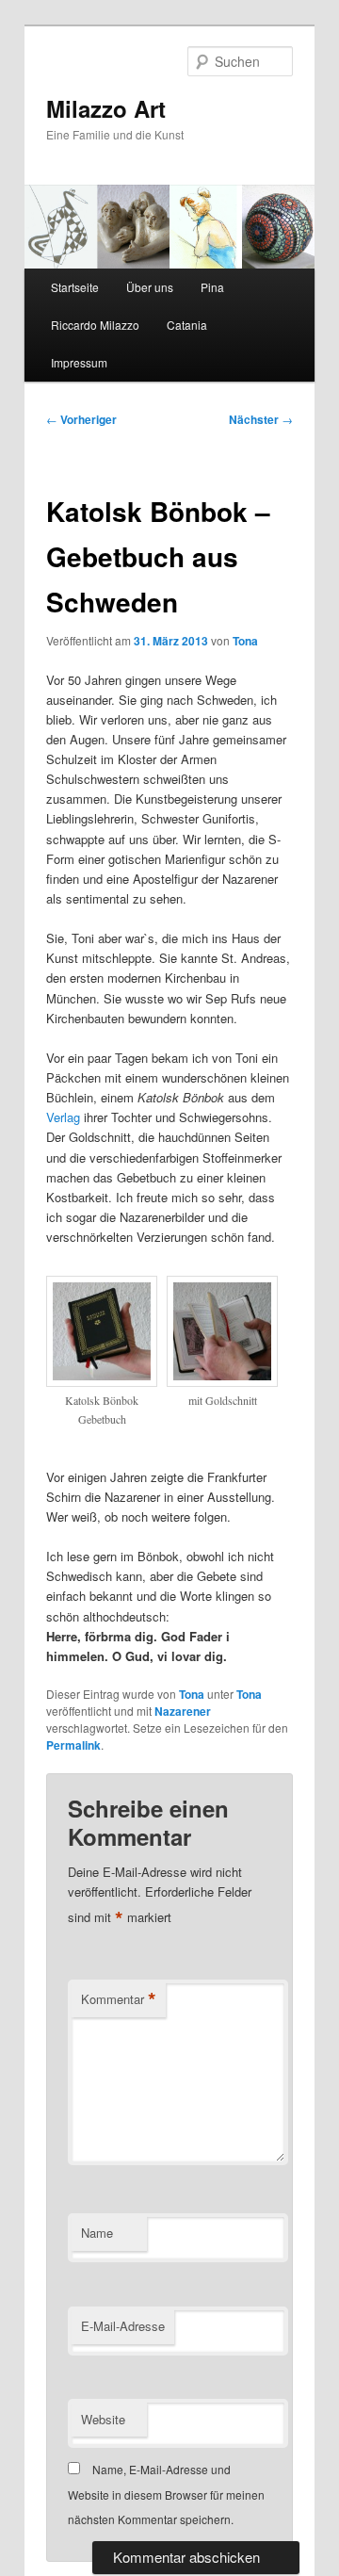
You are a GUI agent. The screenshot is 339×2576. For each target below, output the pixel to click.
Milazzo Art (106, 108)
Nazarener (183, 1711)
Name (97, 2233)
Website (103, 2419)
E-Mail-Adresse (123, 2326)
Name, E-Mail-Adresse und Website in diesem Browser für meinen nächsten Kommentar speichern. (166, 2494)
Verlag (65, 1117)
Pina (212, 287)
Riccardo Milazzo (95, 325)
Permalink (73, 1745)
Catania (187, 325)
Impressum (79, 362)
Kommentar (119, 1999)
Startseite (75, 287)
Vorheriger (81, 419)
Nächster (261, 419)
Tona (245, 641)
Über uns (150, 287)
